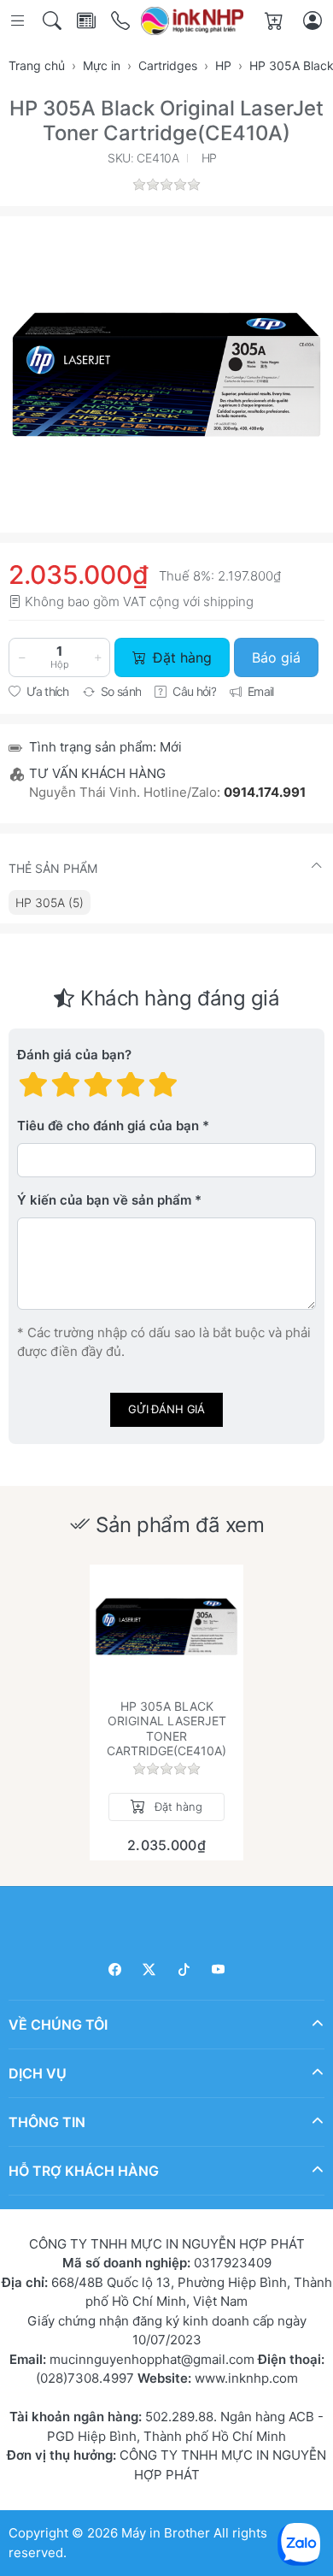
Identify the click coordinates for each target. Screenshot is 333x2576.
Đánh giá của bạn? (74, 1055)
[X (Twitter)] (150, 1969)
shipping (228, 601)
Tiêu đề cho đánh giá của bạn (108, 1126)
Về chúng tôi (58, 2024)
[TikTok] (184, 1969)
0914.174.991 (265, 792)
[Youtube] (219, 1969)
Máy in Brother (166, 2533)
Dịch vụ (38, 2072)
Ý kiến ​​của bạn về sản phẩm (104, 1200)
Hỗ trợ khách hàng (84, 2170)
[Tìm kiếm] (53, 21)
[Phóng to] (166, 374)
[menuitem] (50, 902)
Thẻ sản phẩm (53, 868)
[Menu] (19, 21)
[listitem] (166, 374)
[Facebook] (115, 1969)
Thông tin (47, 2121)
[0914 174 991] (122, 21)
